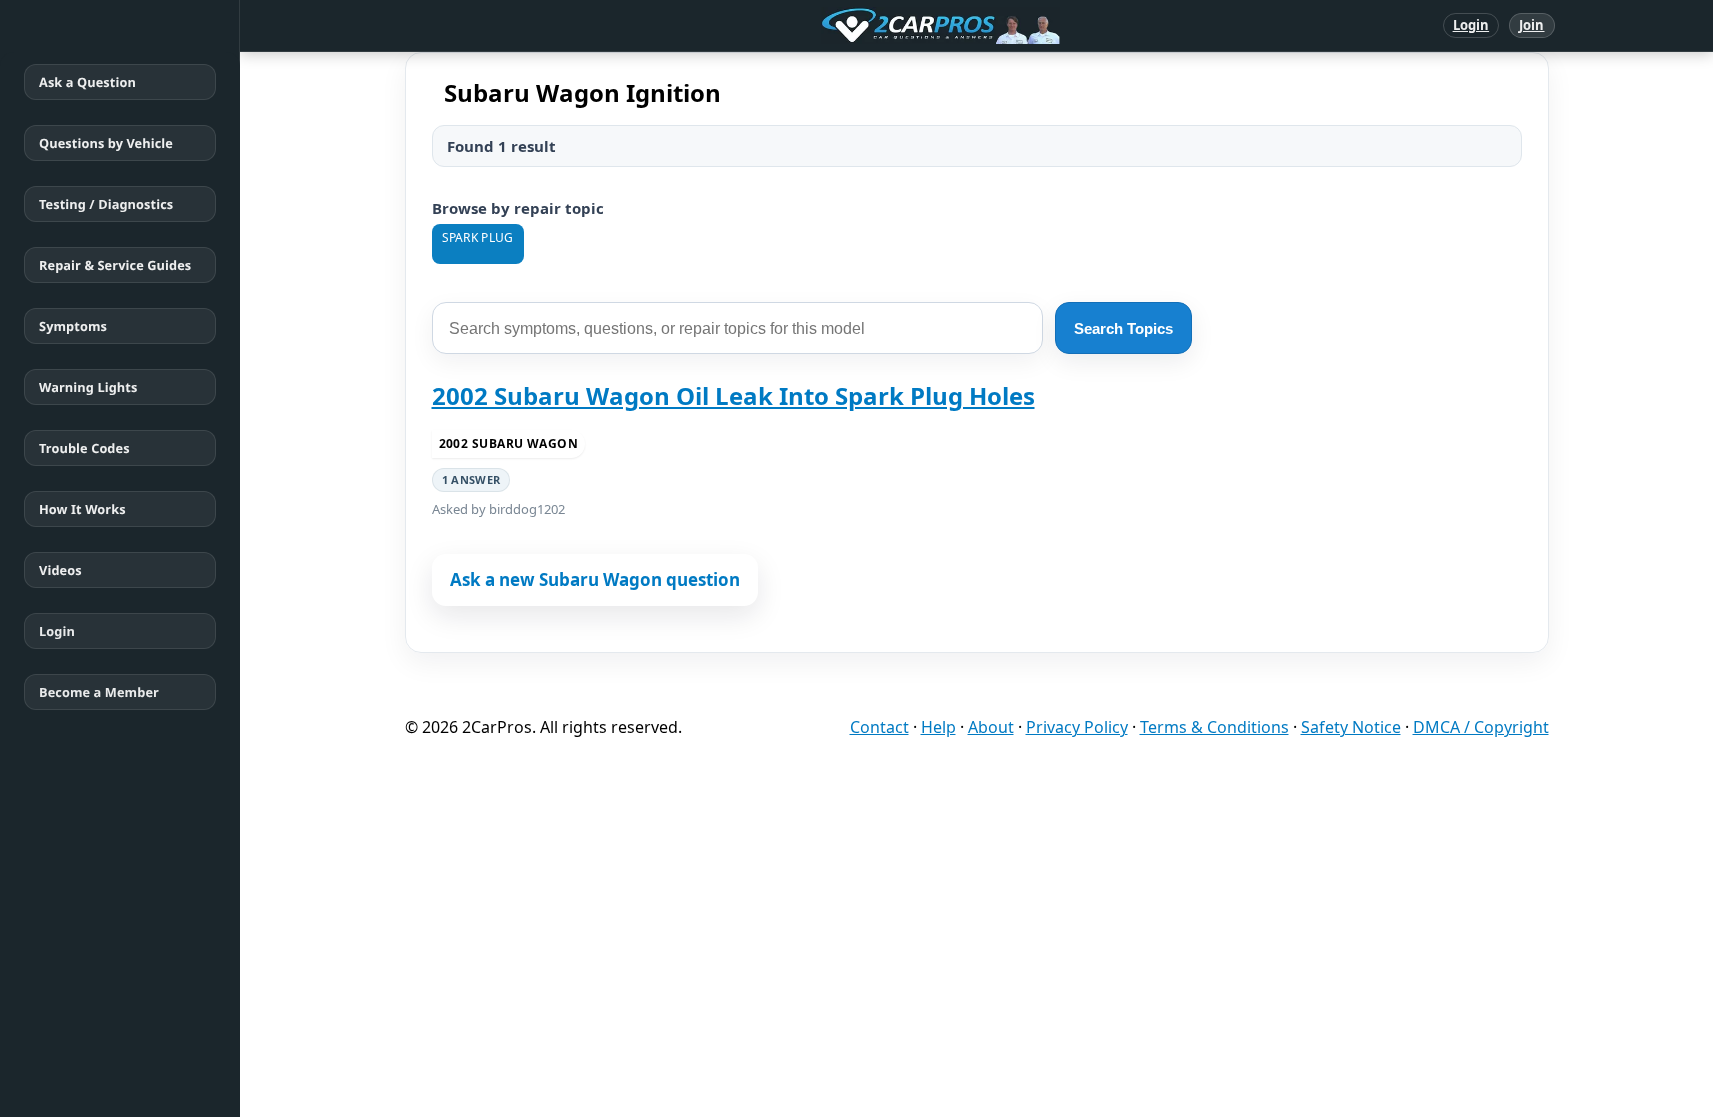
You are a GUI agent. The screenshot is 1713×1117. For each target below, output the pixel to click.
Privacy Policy (1077, 727)
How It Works (82, 509)
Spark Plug (478, 237)
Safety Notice (1351, 727)
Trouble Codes (84, 448)
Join (1531, 25)
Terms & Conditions (1214, 727)
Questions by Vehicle (106, 143)
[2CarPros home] (836, 26)
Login (1471, 25)
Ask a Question (87, 82)
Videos (60, 570)
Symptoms (73, 326)
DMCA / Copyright (1481, 727)
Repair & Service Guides (115, 265)
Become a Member (99, 692)
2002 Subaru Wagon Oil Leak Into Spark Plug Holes (733, 395)
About (991, 727)
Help (938, 727)
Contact (879, 727)
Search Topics (1123, 328)
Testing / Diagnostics (106, 204)
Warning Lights (88, 387)
